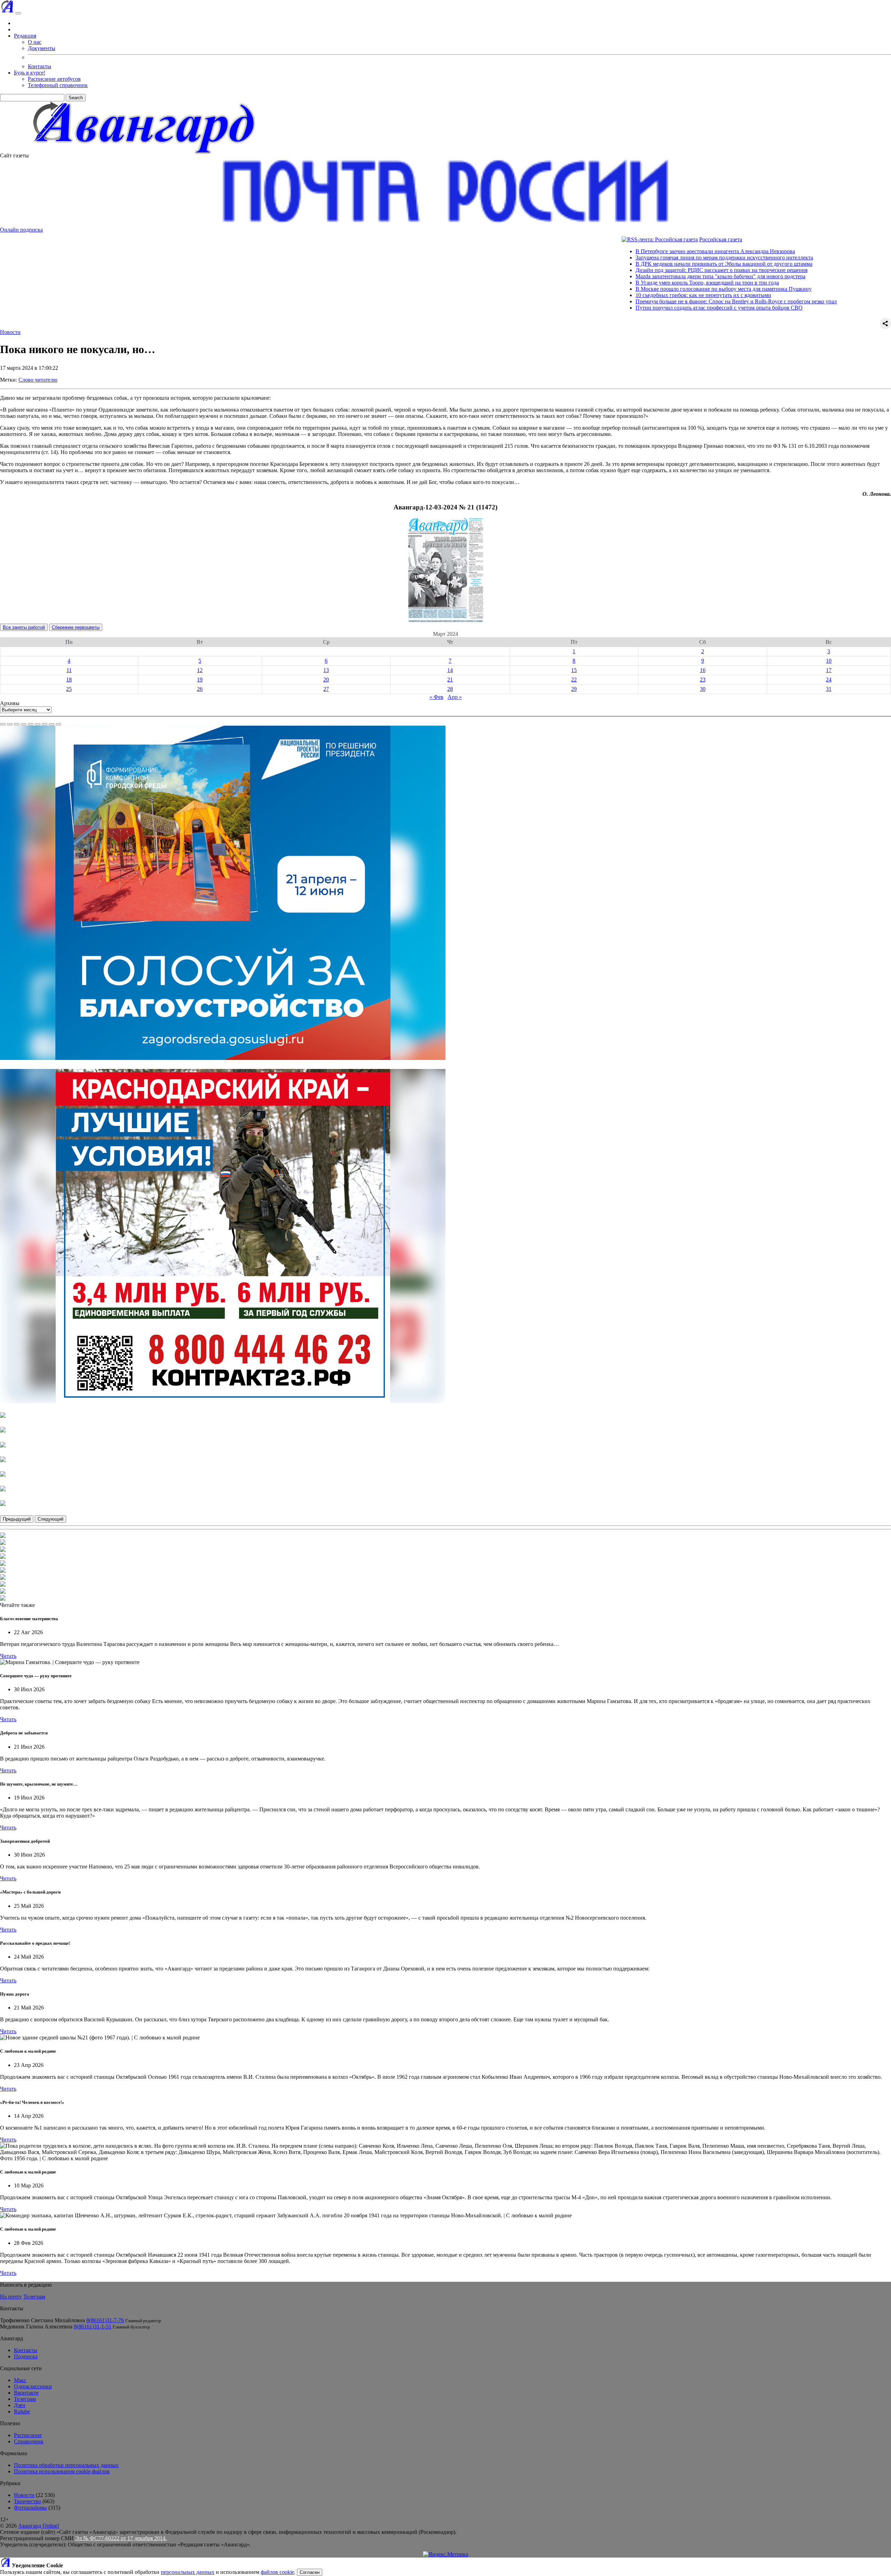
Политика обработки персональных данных (66, 2465)
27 (326, 689)
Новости (10, 332)
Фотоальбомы (30, 2508)
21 (450, 680)
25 (69, 689)
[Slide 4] (24, 724)
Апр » (455, 697)
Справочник (29, 2441)
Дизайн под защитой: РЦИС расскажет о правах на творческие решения (618, 270)
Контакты (40, 66)
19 (200, 680)
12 (200, 670)
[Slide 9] (58, 724)
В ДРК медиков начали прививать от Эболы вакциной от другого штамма (621, 264)
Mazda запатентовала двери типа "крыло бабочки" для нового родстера (617, 276)
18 (69, 680)
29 (574, 689)
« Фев (436, 697)
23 (703, 680)
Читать (8, 1656)
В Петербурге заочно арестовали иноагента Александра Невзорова (612, 251)
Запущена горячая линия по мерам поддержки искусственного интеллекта (621, 257)
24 (829, 680)
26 (200, 689)
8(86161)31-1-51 (93, 2327)
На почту (11, 2297)
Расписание (28, 2435)
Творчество (27, 2501)
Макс (20, 2380)
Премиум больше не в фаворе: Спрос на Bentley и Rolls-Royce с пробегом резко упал (633, 301)
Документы (42, 48)
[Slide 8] (52, 724)
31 (829, 689)
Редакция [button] (25, 36)
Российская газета (617, 239)
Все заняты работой (24, 627)
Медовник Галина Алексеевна (36, 2327)
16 (703, 670)
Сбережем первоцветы (76, 627)
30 (703, 689)
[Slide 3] (17, 724)
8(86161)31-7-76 (105, 2320)
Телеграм (34, 2297)
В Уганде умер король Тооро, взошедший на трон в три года (604, 283)
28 (450, 689)
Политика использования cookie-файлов (62, 2471)
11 (69, 670)
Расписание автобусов (54, 79)
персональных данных (188, 2572)
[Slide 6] (38, 724)
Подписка (26, 2356)
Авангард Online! (39, 2526)
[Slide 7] (45, 724)
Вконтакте (26, 2393)
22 (574, 680)
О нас (35, 42)
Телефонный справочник (58, 85)
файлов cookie (277, 2572)
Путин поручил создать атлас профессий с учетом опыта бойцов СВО (616, 308)
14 (450, 670)
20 (326, 680)
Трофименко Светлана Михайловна (42, 2320)
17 (829, 670)
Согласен (310, 2572)
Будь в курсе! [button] (30, 73)
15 (574, 670)
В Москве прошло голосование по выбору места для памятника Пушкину (620, 289)
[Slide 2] (10, 724)
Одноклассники (33, 2386)
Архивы (10, 703)
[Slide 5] (31, 724)
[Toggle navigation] (18, 13)
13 (326, 670)
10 (829, 661)
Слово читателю (38, 380)
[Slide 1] (3, 724)
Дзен (20, 2405)
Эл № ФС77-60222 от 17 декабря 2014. (121, 2538)
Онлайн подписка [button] (21, 230)
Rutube (22, 2411)
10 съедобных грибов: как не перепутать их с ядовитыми (600, 295)
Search (76, 98)
